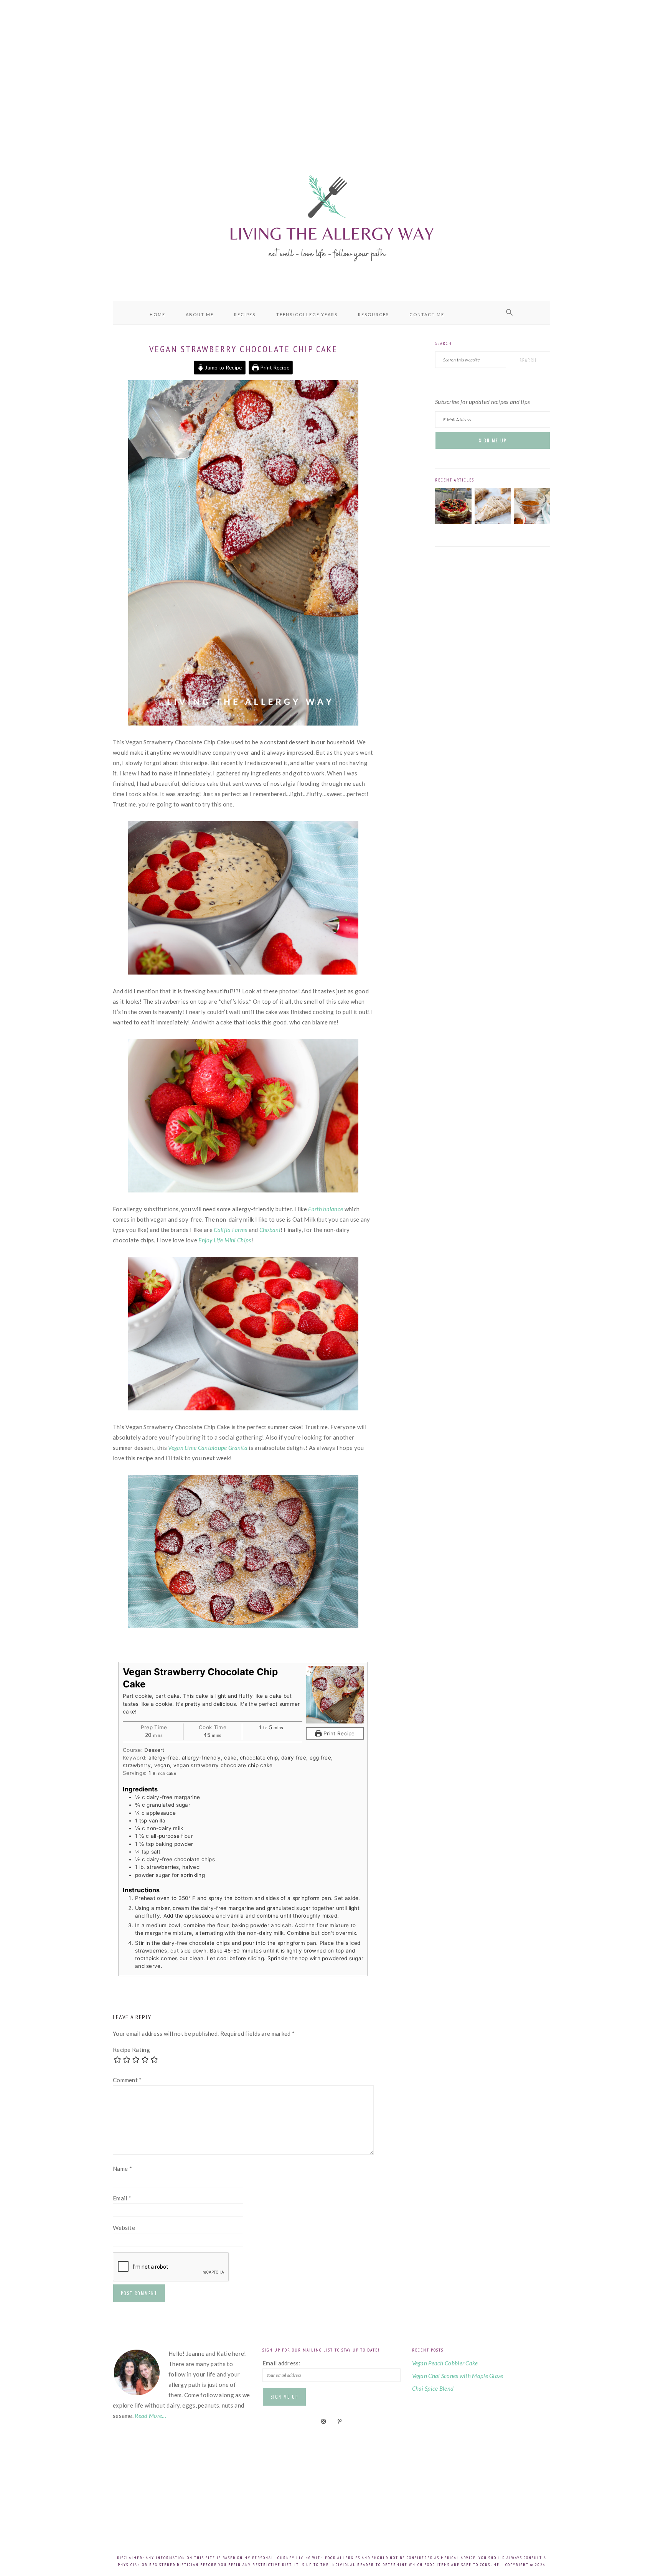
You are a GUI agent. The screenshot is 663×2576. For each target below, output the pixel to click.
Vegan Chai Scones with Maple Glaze (458, 2376)
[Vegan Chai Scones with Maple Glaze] (493, 522)
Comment (127, 2080)
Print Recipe (274, 368)
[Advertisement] (331, 69)
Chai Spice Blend (433, 2388)
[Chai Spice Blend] (532, 522)
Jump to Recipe (223, 368)
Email (122, 2198)
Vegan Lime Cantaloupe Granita (208, 1448)
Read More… (150, 2416)
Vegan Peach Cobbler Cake (445, 2363)
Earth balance (326, 1209)
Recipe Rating (131, 2050)
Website (124, 2228)
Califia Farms (230, 1230)
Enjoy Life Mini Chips (225, 1240)
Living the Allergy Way (331, 217)
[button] (510, 313)
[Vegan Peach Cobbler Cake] (453, 522)
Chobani (270, 1230)
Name (122, 2169)
